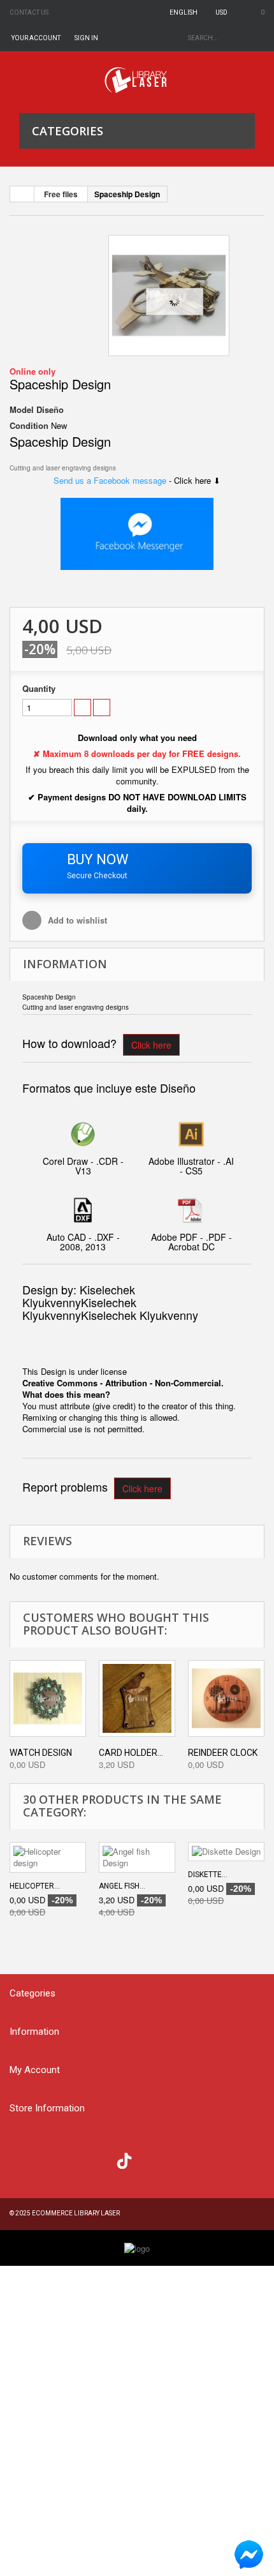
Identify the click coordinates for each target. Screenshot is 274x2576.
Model (22, 410)
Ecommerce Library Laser (76, 2213)
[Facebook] (23, 2159)
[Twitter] (48, 2159)
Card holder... (131, 1753)
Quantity (39, 689)
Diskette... (208, 1875)
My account (35, 2070)
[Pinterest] (150, 2159)
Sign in (86, 38)
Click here (151, 1045)
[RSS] (74, 2159)
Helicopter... (35, 1886)
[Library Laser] (137, 80)
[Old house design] (169, 296)
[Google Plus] (124, 2161)
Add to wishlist (76, 920)
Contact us (29, 12)
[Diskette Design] (226, 1852)
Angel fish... (122, 1886)
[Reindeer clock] (226, 1698)
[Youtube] (99, 2159)
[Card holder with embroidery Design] (137, 1698)
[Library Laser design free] (137, 2247)
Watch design (41, 1753)
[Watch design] (48, 1698)
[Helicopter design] (48, 1857)
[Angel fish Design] (137, 1857)
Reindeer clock (223, 1753)
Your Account (36, 38)
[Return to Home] (22, 194)
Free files (61, 194)
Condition (29, 426)
